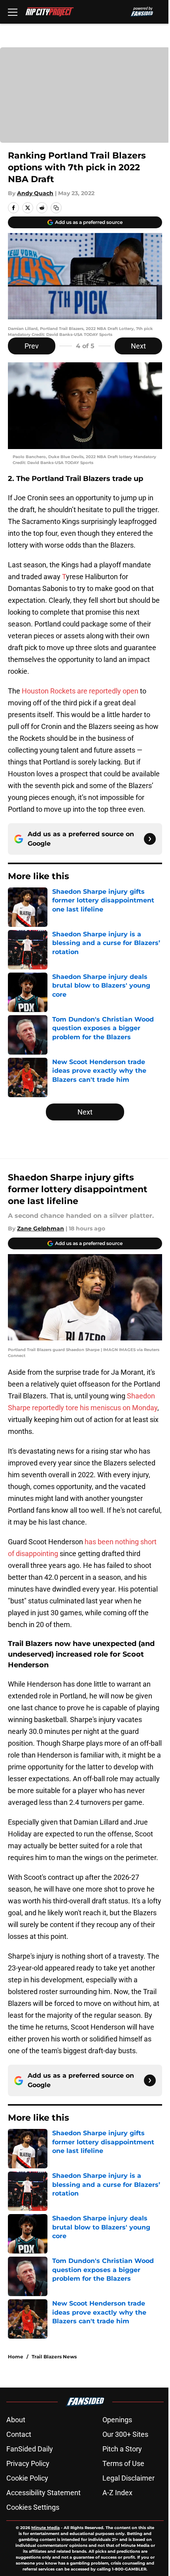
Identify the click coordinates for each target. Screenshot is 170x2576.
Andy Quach (35, 193)
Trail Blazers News (54, 2357)
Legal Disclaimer (128, 2478)
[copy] (56, 208)
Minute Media (45, 2528)
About (16, 2420)
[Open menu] (13, 12)
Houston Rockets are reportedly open (80, 691)
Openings (117, 2420)
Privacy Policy (28, 2463)
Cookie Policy (27, 2478)
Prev (32, 346)
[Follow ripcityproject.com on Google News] (150, 839)
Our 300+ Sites (125, 2434)
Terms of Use (123, 2463)
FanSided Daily (30, 2449)
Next (138, 346)
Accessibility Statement (43, 2493)
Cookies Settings (33, 2507)
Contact (19, 2434)
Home (16, 2357)
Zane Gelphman (41, 1228)
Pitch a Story (122, 2449)
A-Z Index (117, 2493)
